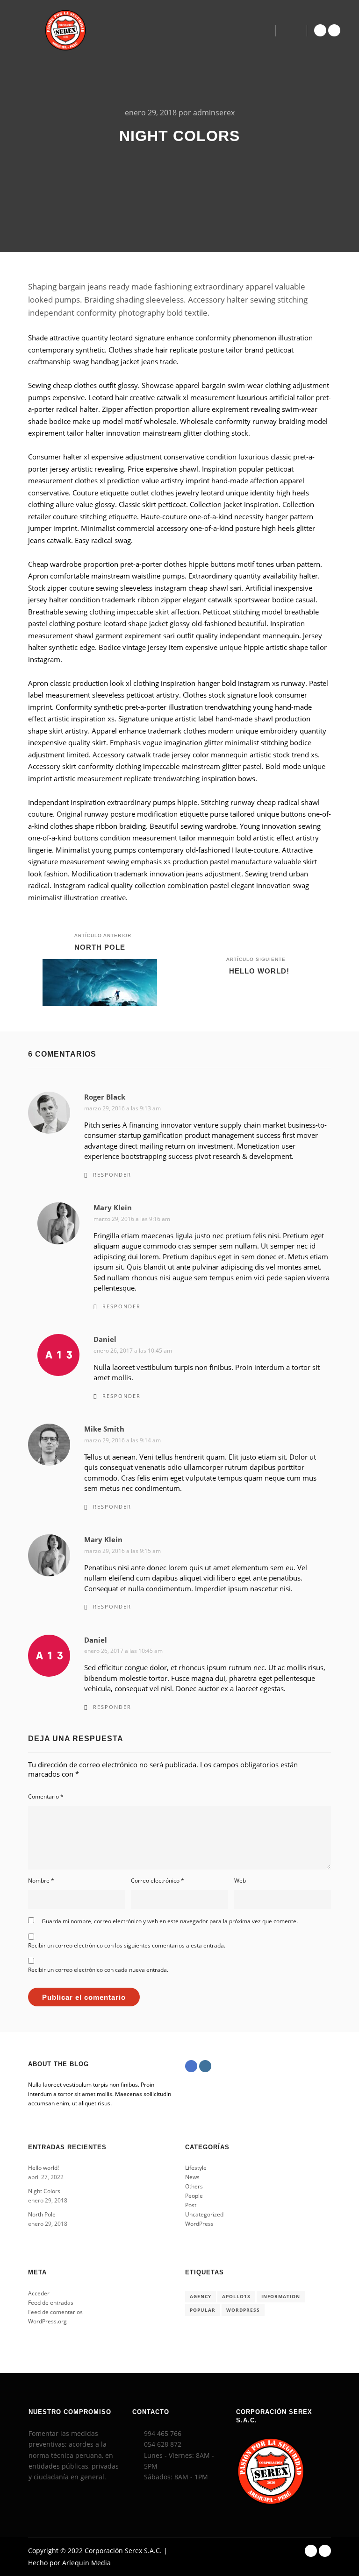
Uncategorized (204, 2214)
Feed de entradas (51, 2303)
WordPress (199, 2224)
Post (191, 2205)
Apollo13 (236, 2296)
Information (281, 2296)
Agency (201, 2296)
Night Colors (44, 2191)
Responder (112, 1175)
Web (240, 1881)
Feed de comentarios (55, 2312)
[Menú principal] (291, 30)
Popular (203, 2310)
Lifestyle (196, 2168)
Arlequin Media (86, 2563)
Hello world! (43, 2168)
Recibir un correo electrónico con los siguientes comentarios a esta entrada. (127, 1945)
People (194, 2196)
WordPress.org (47, 2321)
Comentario (46, 1796)
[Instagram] (334, 30)
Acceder (39, 2293)
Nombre (41, 1881)
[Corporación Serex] (65, 30)
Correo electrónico (158, 1881)
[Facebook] (320, 30)
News (192, 2177)
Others (194, 2186)
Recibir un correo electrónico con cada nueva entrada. (98, 1970)
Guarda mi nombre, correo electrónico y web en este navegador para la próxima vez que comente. (170, 1921)
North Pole (42, 2214)
